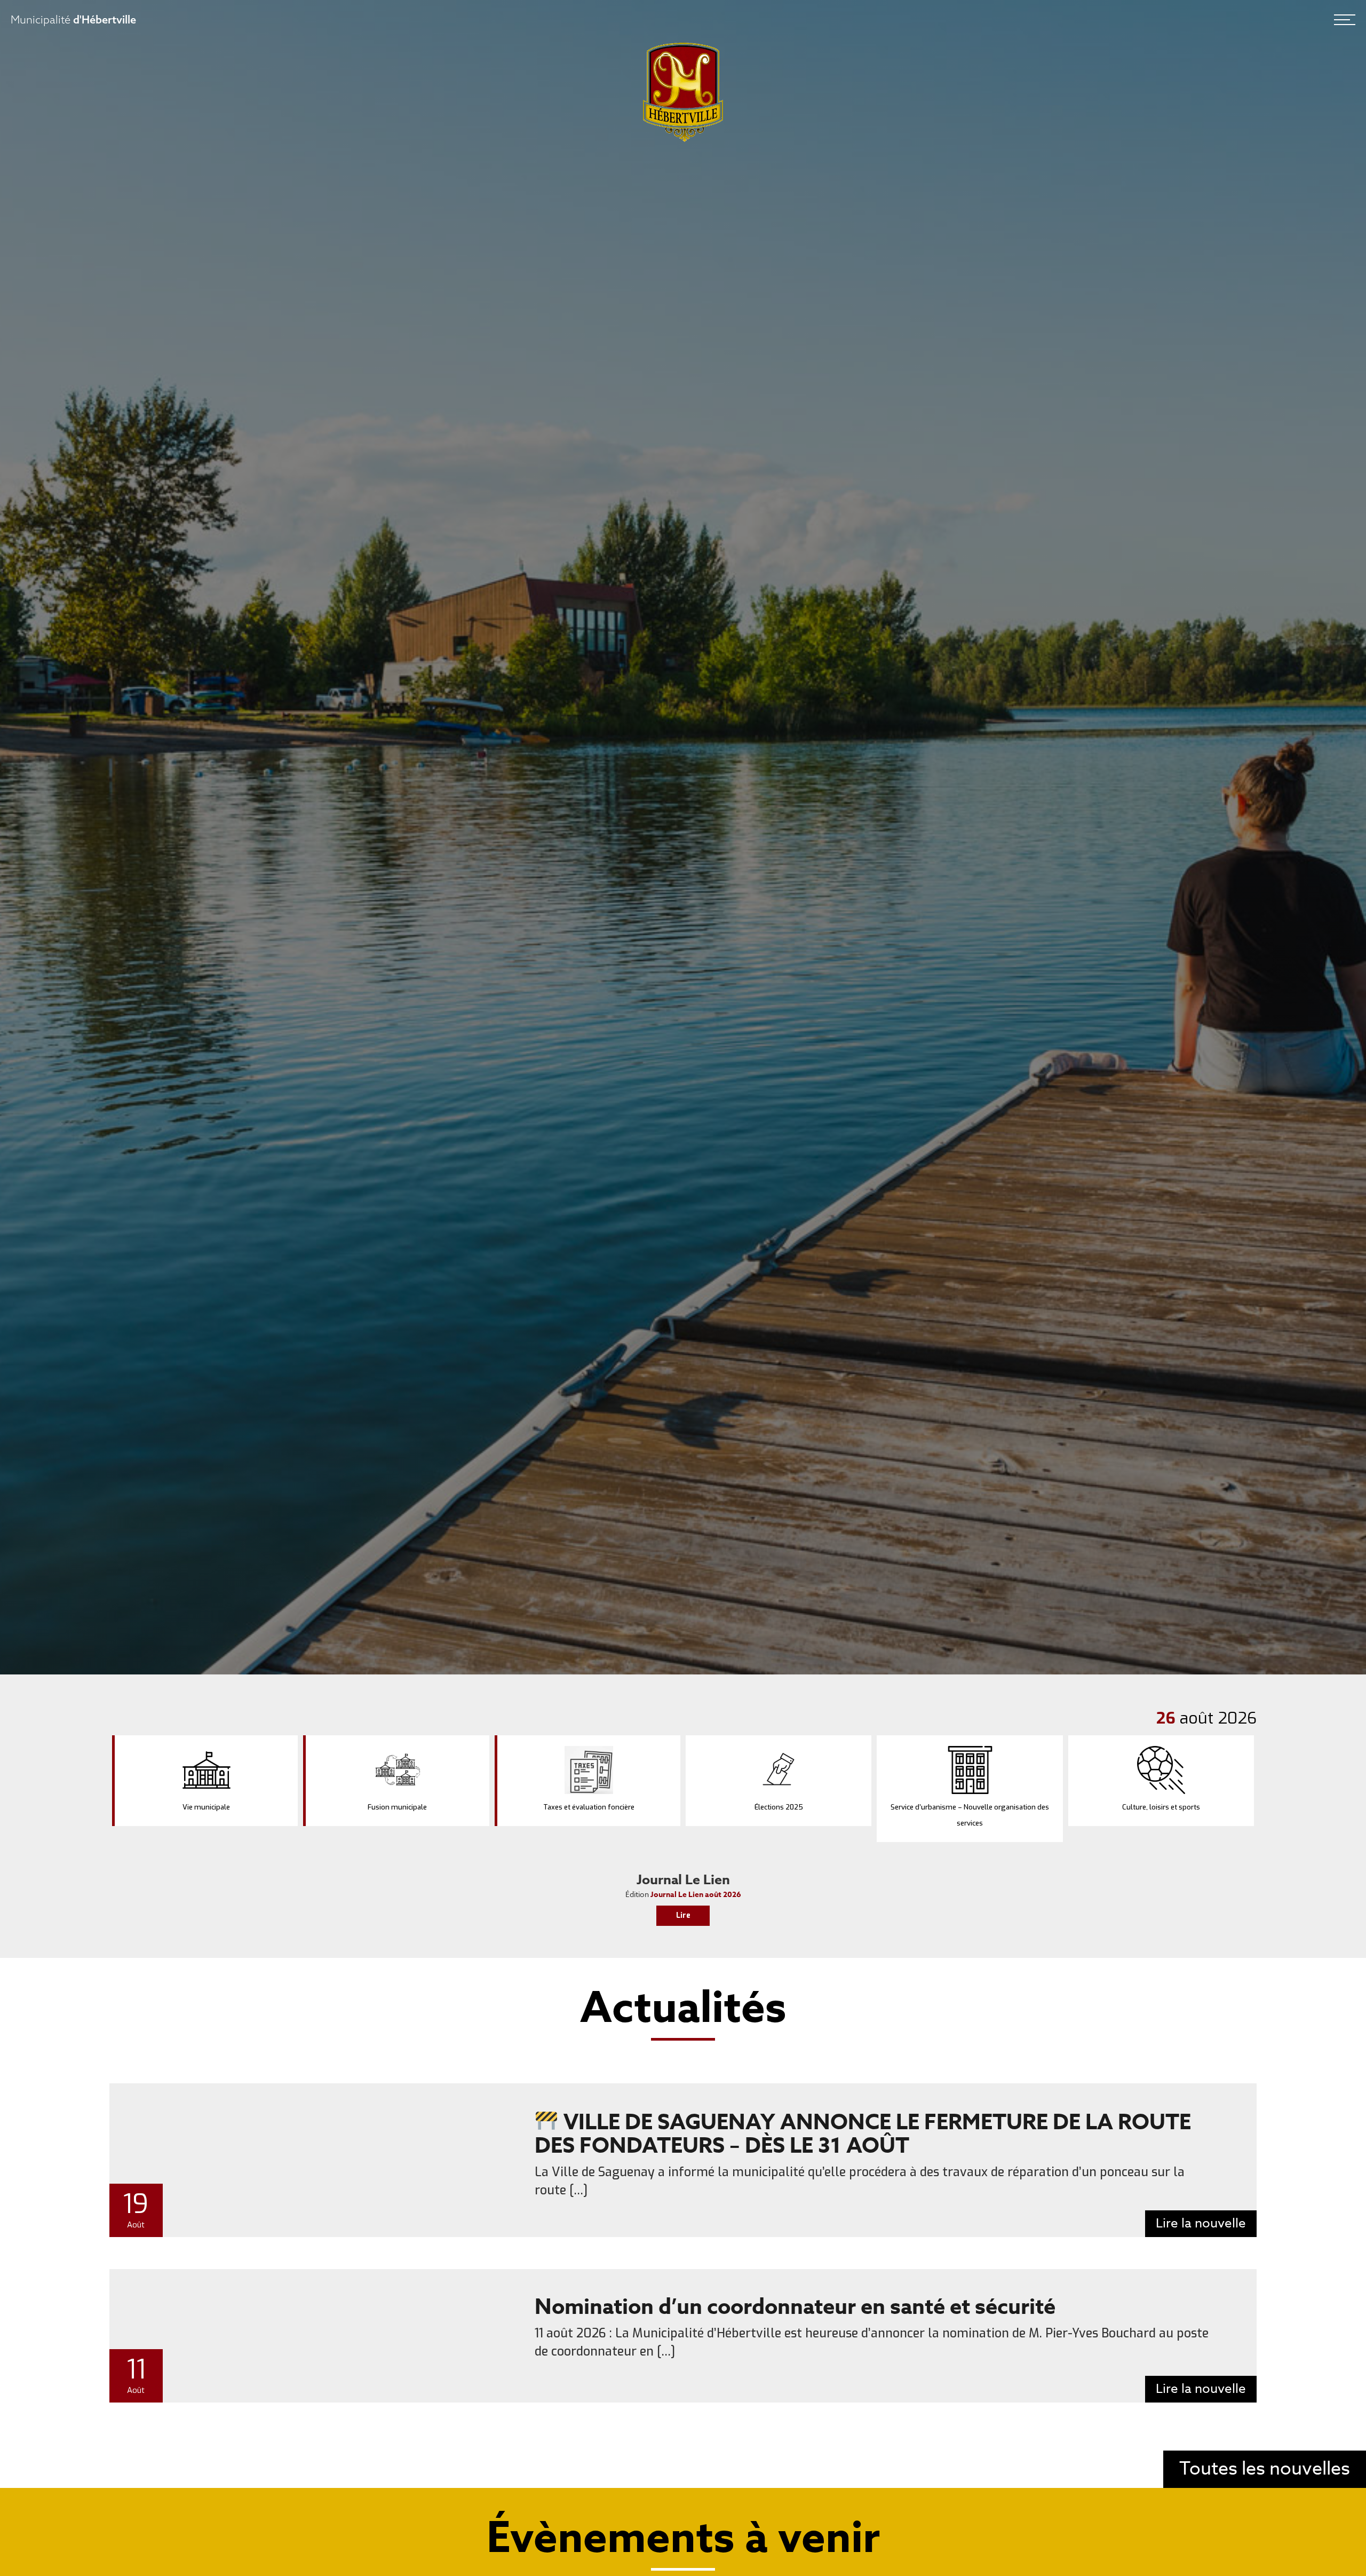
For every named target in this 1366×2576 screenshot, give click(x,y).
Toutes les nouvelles (1265, 2469)
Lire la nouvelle (1201, 2223)
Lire (683, 1915)
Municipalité (73, 19)
